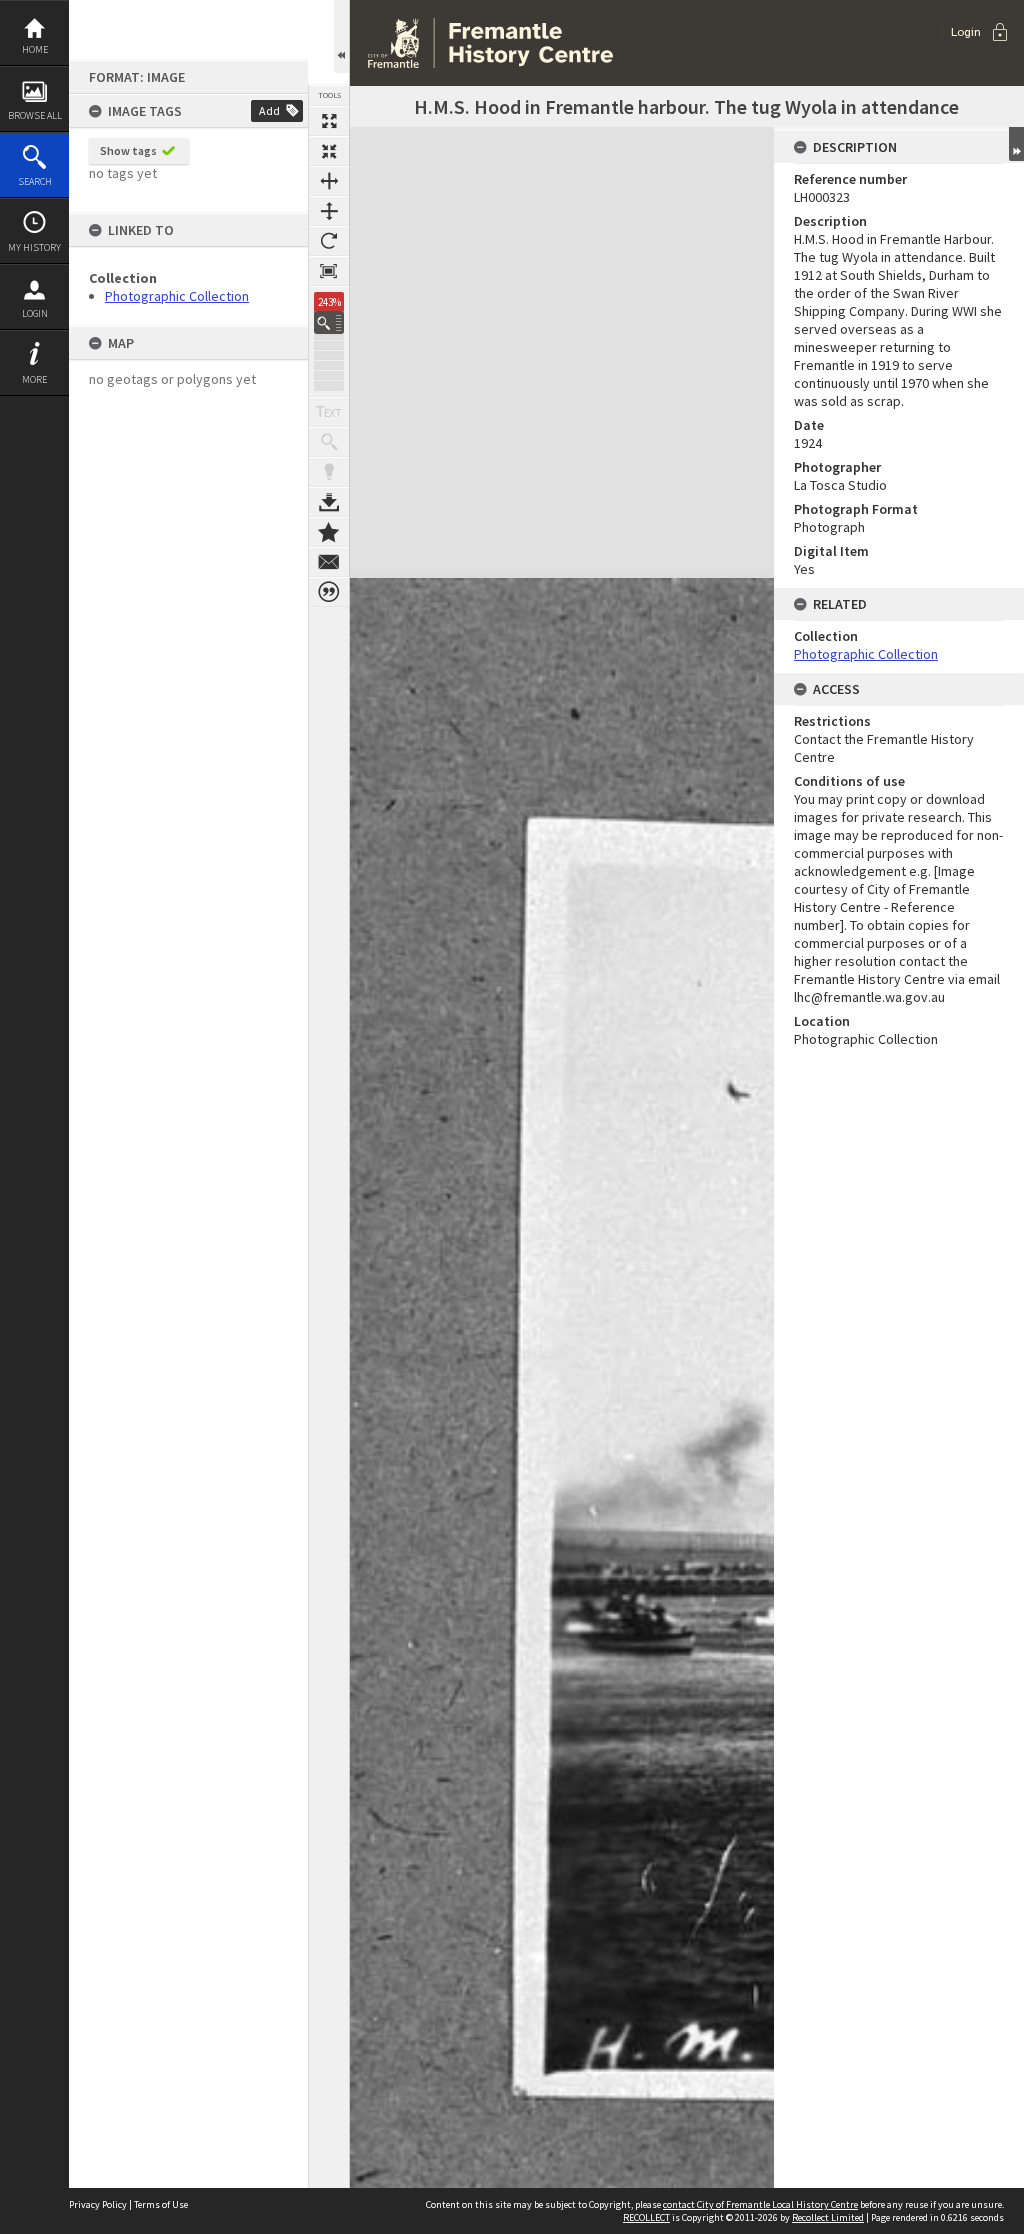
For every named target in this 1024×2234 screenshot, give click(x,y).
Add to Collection (329, 532)
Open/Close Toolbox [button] (341, 36)
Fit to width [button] (329, 181)
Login (35, 313)
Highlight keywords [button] (329, 472)
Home (35, 49)
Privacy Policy (98, 2204)
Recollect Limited (828, 2217)
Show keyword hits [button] (329, 442)
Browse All (35, 115)
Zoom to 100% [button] (329, 271)
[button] (329, 322)
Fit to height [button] (329, 211)
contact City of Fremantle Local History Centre (760, 2204)
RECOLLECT (646, 2217)
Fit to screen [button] (329, 151)
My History (34, 247)
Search (35, 181)
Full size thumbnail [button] (329, 121)
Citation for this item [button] (329, 592)
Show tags (128, 150)
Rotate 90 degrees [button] (329, 241)
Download (329, 502)
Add (269, 110)
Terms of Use (161, 2204)
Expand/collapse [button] (1016, 144)
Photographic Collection (177, 296)
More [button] (34, 379)
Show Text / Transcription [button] (329, 412)
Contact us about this (329, 562)
